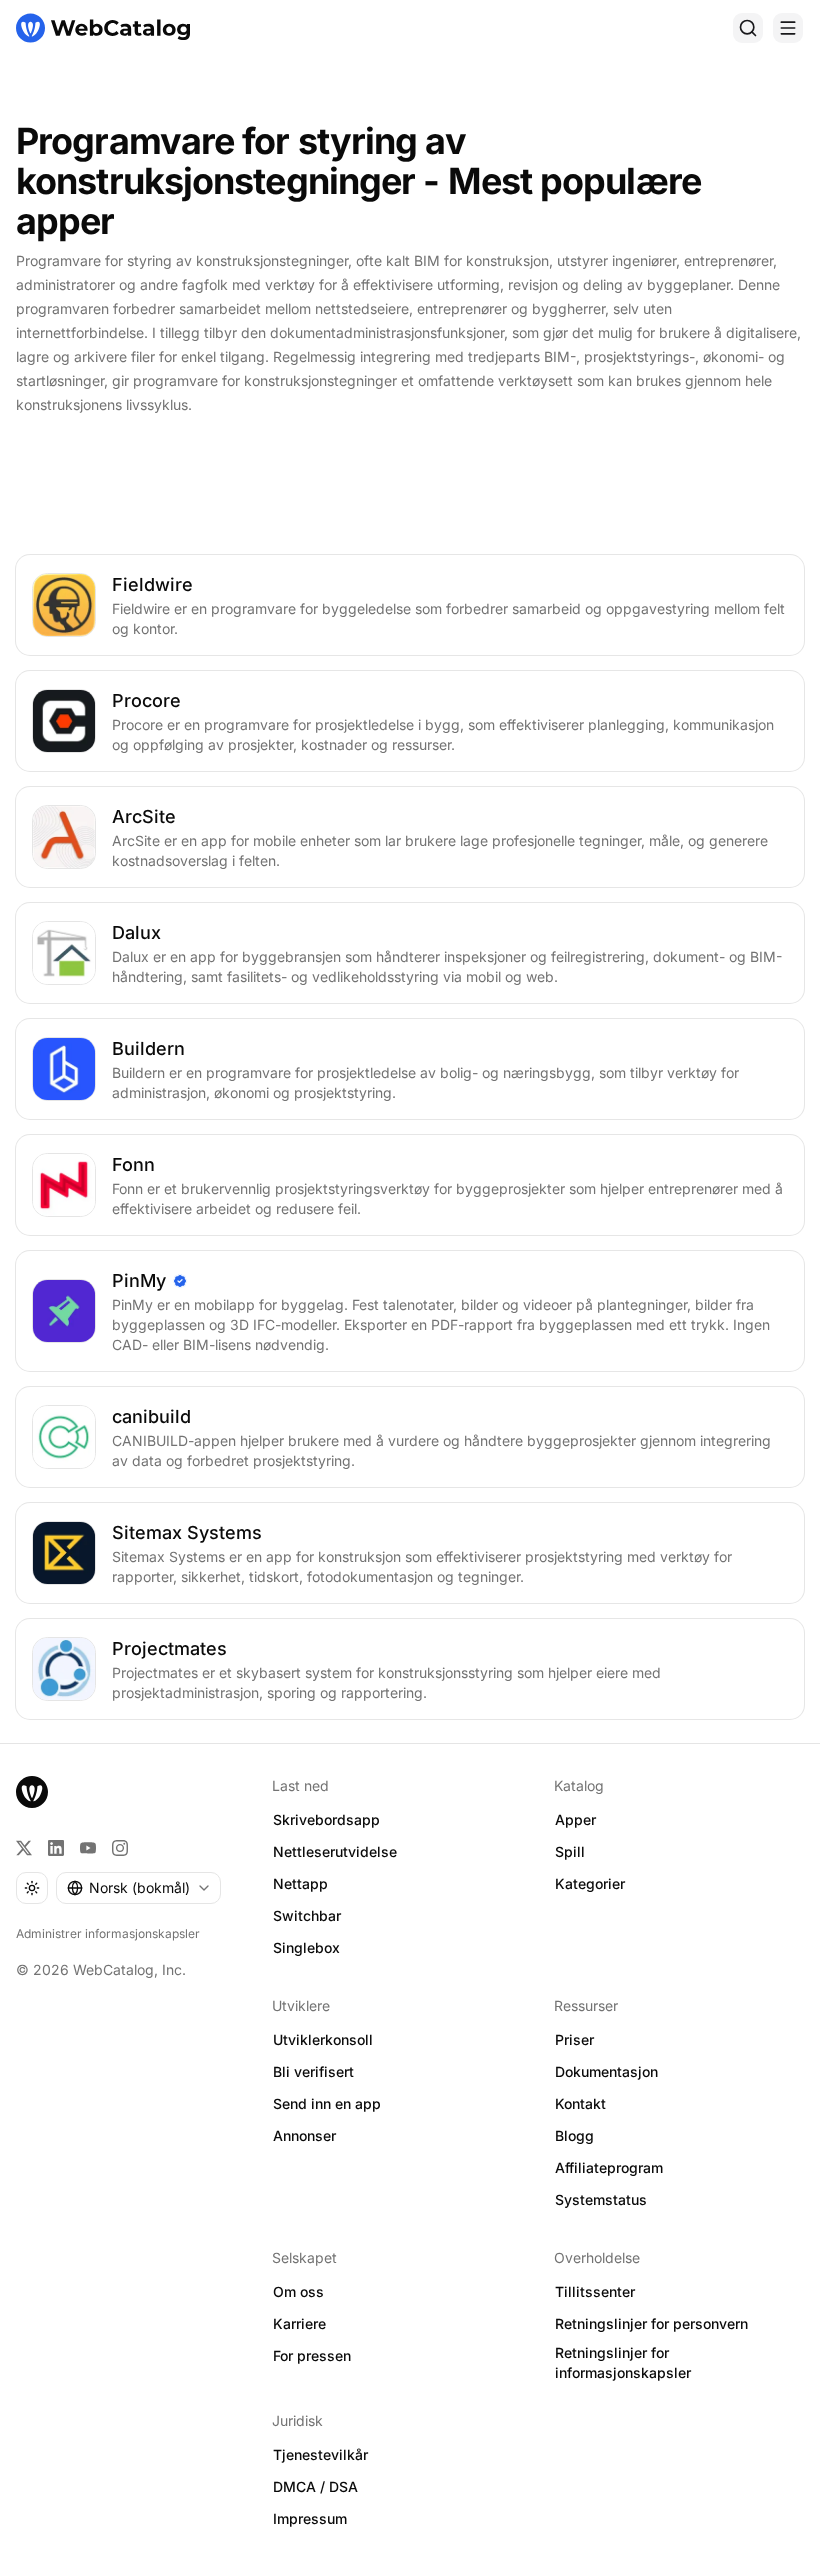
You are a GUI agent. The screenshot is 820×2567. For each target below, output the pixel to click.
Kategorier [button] (590, 1883)
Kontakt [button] (580, 2103)
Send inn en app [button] (327, 2103)
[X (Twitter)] (24, 1848)
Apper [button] (575, 1819)
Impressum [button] (310, 2518)
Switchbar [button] (307, 1915)
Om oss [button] (298, 2291)
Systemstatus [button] (601, 2199)
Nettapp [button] (300, 1883)
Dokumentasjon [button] (606, 2071)
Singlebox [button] (306, 1947)
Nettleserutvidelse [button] (335, 1851)
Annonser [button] (304, 2135)
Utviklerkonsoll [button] (323, 2039)
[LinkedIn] (56, 1848)
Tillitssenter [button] (595, 2291)
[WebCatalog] (32, 1792)
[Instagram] (120, 1848)
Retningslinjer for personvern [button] (651, 2323)
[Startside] (103, 28)
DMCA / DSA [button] (315, 2486)
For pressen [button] (312, 2355)
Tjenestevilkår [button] (320, 2454)
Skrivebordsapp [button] (326, 1819)
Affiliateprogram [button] (609, 2167)
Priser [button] (574, 2039)
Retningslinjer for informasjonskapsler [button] (623, 2363)
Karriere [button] (299, 2323)
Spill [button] (570, 1851)
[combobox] (138, 1888)
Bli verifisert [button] (313, 2071)
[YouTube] (88, 1848)
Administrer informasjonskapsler (108, 1933)
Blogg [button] (574, 2135)
